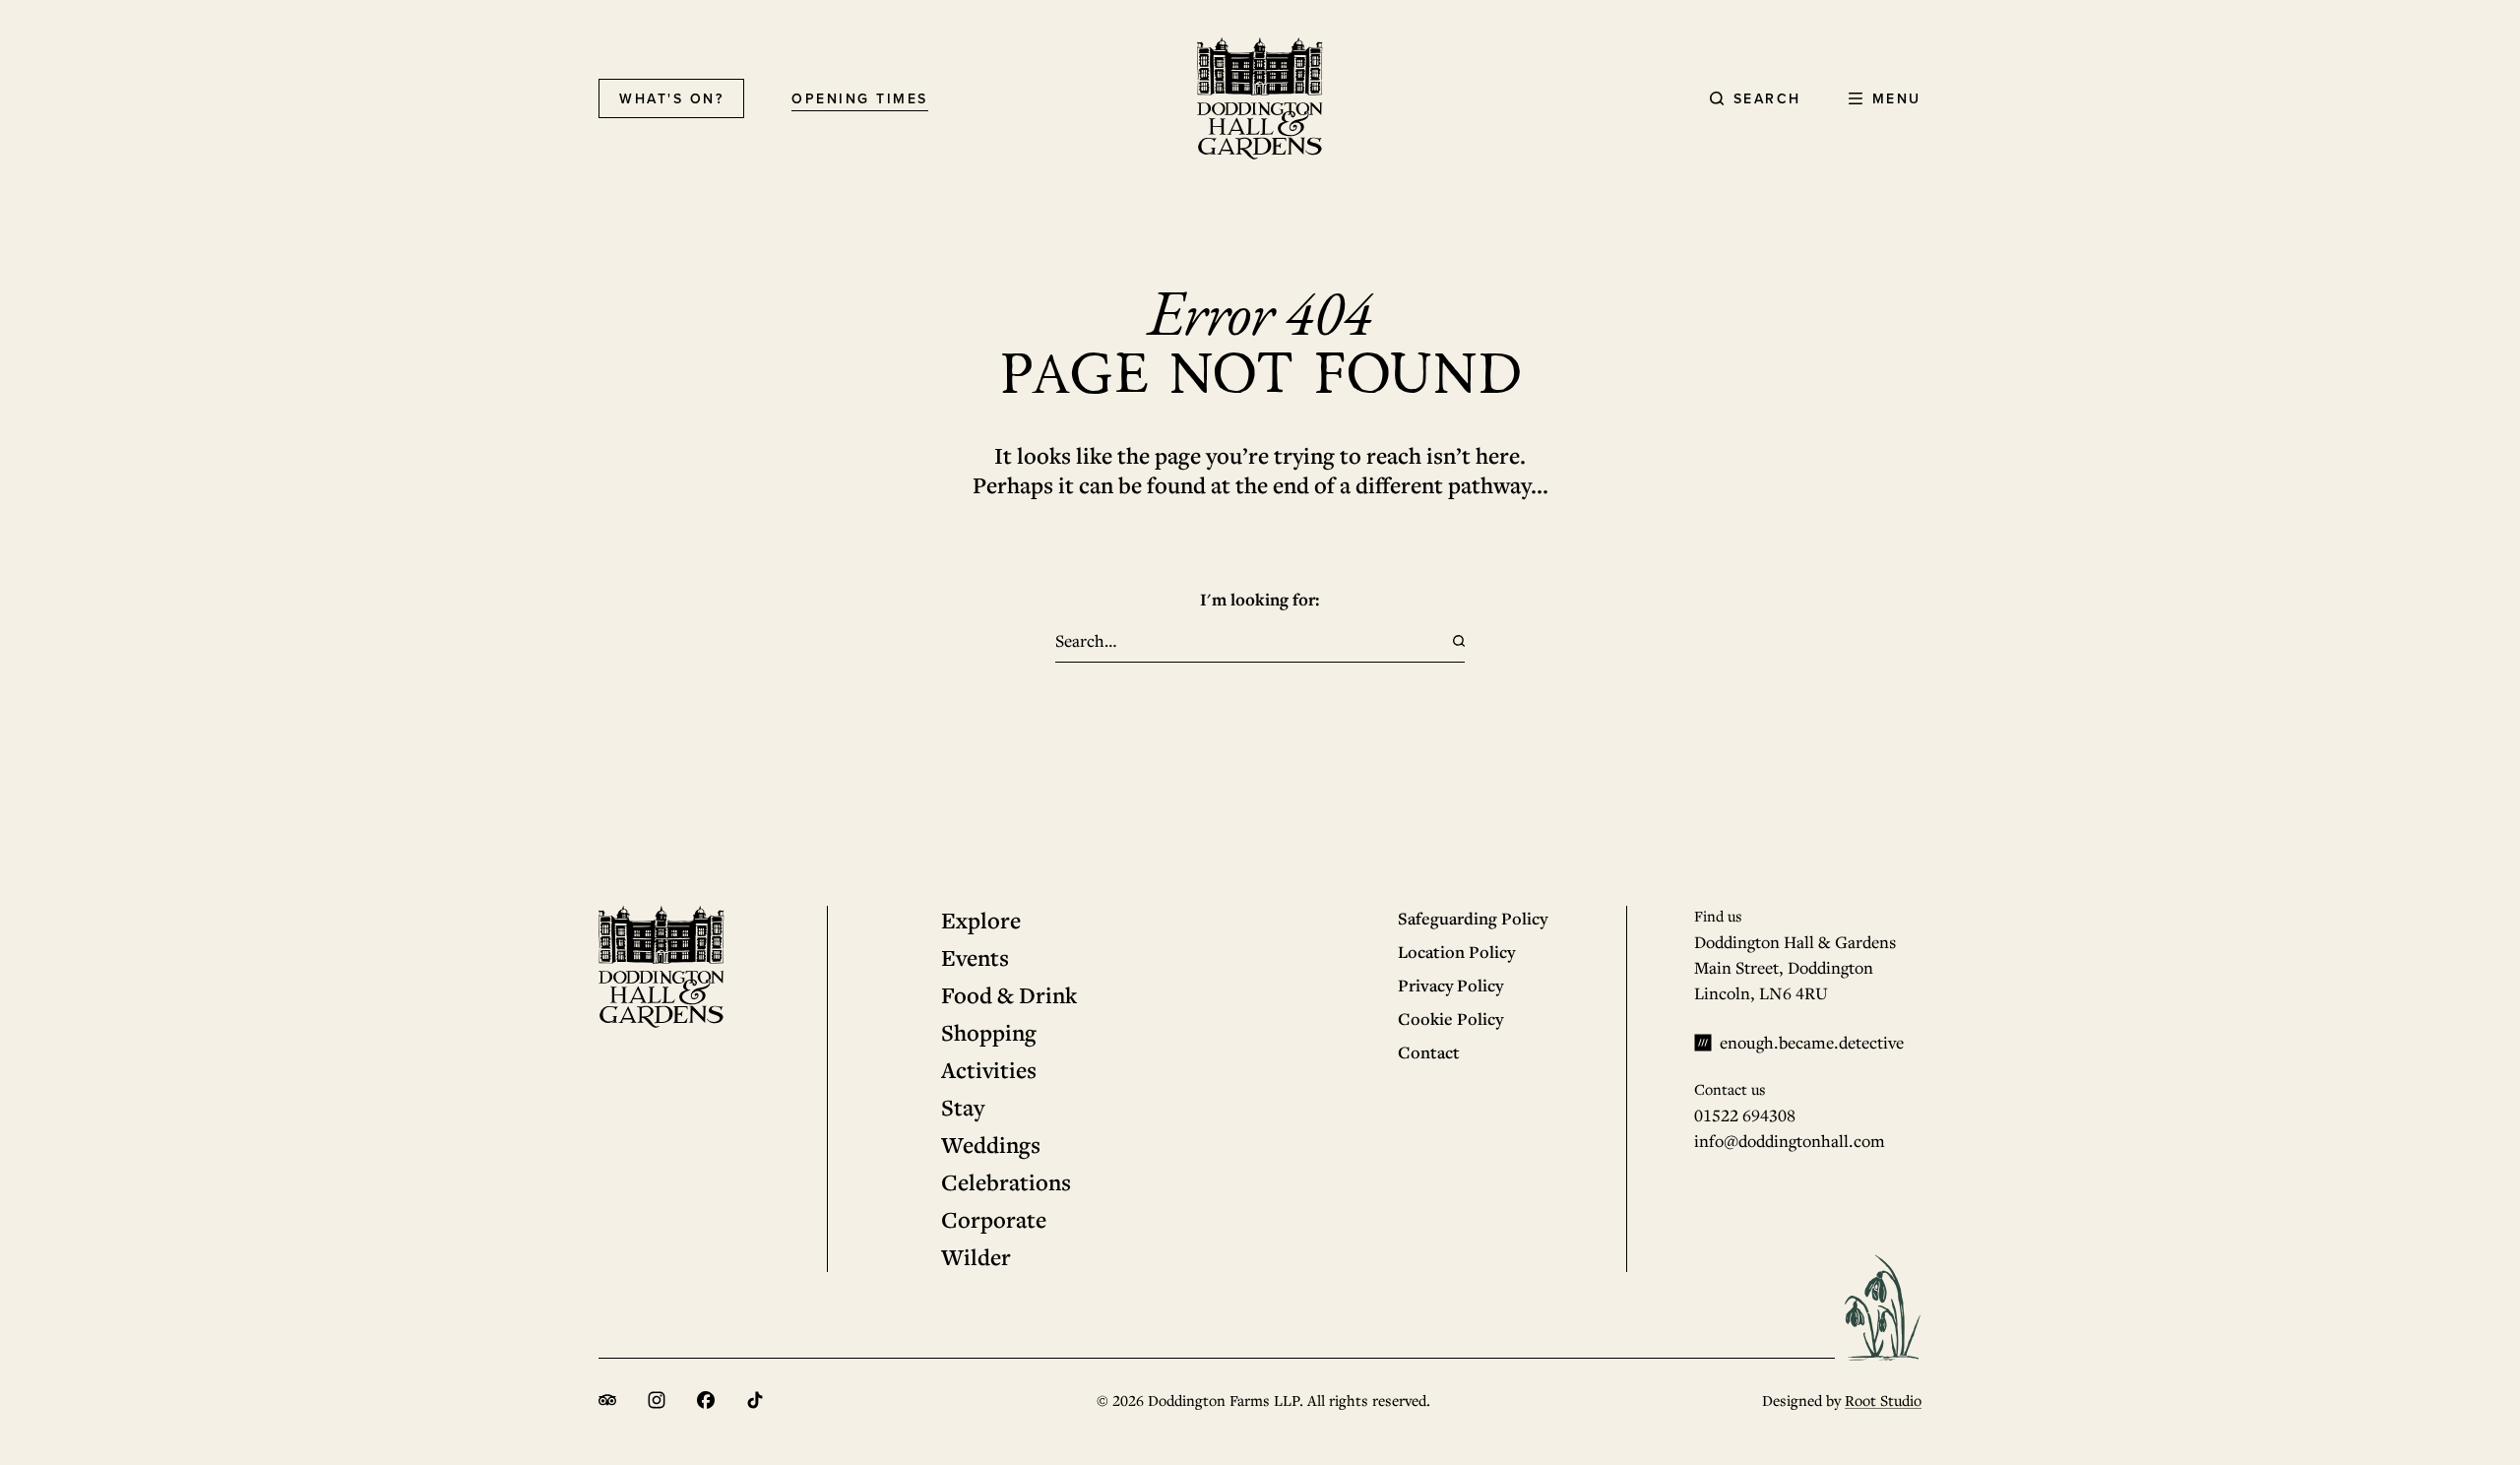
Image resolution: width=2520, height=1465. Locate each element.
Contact (1429, 1052)
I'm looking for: (1260, 599)
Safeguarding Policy (1473, 918)
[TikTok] (755, 1400)
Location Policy (1456, 952)
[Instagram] (657, 1400)
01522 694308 (1745, 1115)
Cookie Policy (1450, 1019)
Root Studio (1883, 1400)
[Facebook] (706, 1400)
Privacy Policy (1450, 985)
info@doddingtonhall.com (1790, 1141)
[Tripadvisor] (607, 1400)
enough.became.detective (1812, 1042)
